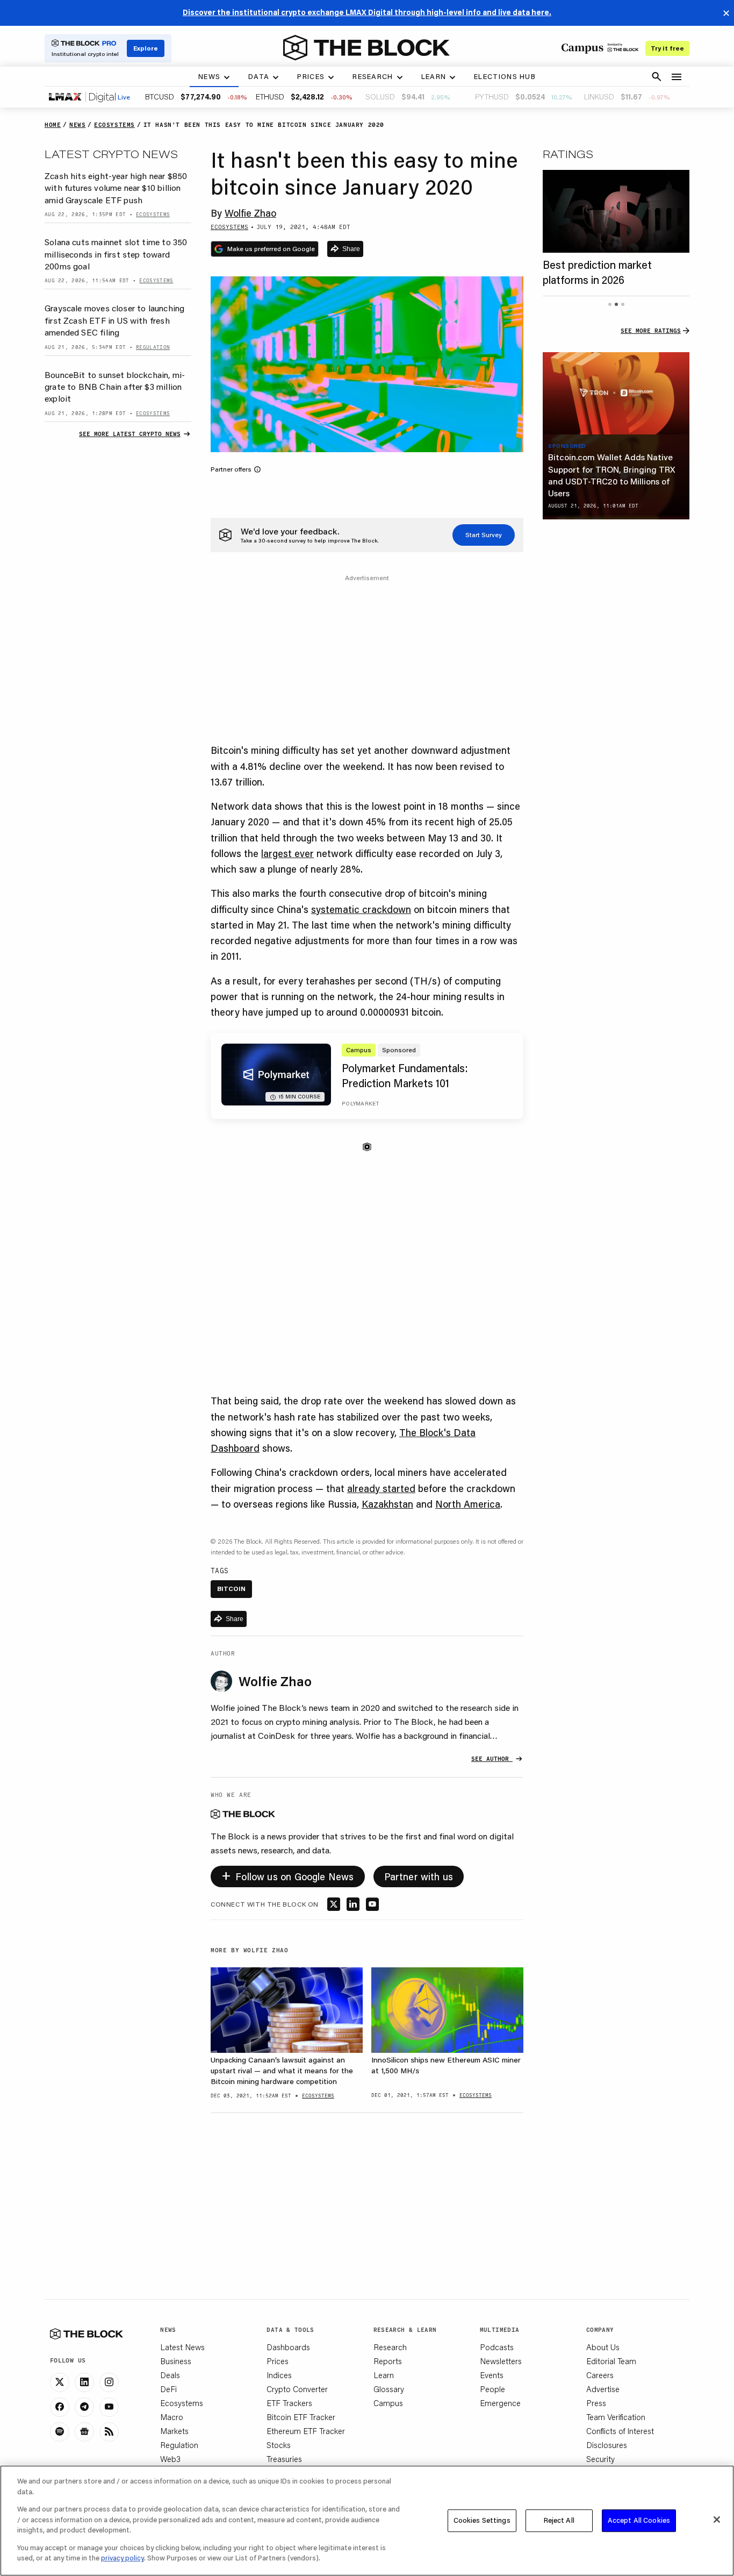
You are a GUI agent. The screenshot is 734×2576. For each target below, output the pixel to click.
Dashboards (288, 2347)
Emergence (500, 2403)
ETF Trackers (289, 2403)
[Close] (717, 2520)
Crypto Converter (297, 2389)
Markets (174, 2431)
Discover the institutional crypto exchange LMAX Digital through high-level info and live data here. (367, 12)
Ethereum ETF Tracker (306, 2431)
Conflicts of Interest (620, 2431)
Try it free (667, 48)
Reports (388, 2361)
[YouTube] (109, 2407)
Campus (388, 2403)
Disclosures (607, 2445)
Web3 (170, 2459)
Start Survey (484, 535)
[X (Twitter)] (60, 2382)
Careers (600, 2375)
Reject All (559, 2520)
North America (468, 1504)
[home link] (366, 48)
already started (381, 1488)
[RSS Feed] (109, 2432)
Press (596, 2403)
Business (176, 2361)
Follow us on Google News (288, 1875)
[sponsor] (616, 394)
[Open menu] (677, 77)
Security (600, 2459)
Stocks (279, 2445)
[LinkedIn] (84, 2382)
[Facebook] (60, 2407)
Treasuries (284, 2459)
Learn (384, 2375)
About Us (603, 2347)
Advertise (603, 2389)
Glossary (389, 2389)
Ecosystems (182, 2403)
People (492, 2389)
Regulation (179, 2445)
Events (492, 2375)
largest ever (287, 853)
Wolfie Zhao (250, 213)
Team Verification (616, 2417)
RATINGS (568, 154)
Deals (170, 2375)
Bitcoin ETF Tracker (301, 2417)
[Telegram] (84, 2407)
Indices (279, 2375)
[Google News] (84, 2432)
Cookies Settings (482, 2520)
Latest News (182, 2347)
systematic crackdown (361, 909)
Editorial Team (611, 2361)
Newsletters (501, 2361)
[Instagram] (109, 2382)
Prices (278, 2361)
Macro (172, 2417)
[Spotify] (60, 2432)
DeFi (168, 2389)
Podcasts (497, 2347)
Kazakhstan (387, 1504)
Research (390, 2347)
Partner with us (419, 1876)
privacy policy (123, 2558)
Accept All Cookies (639, 2520)
